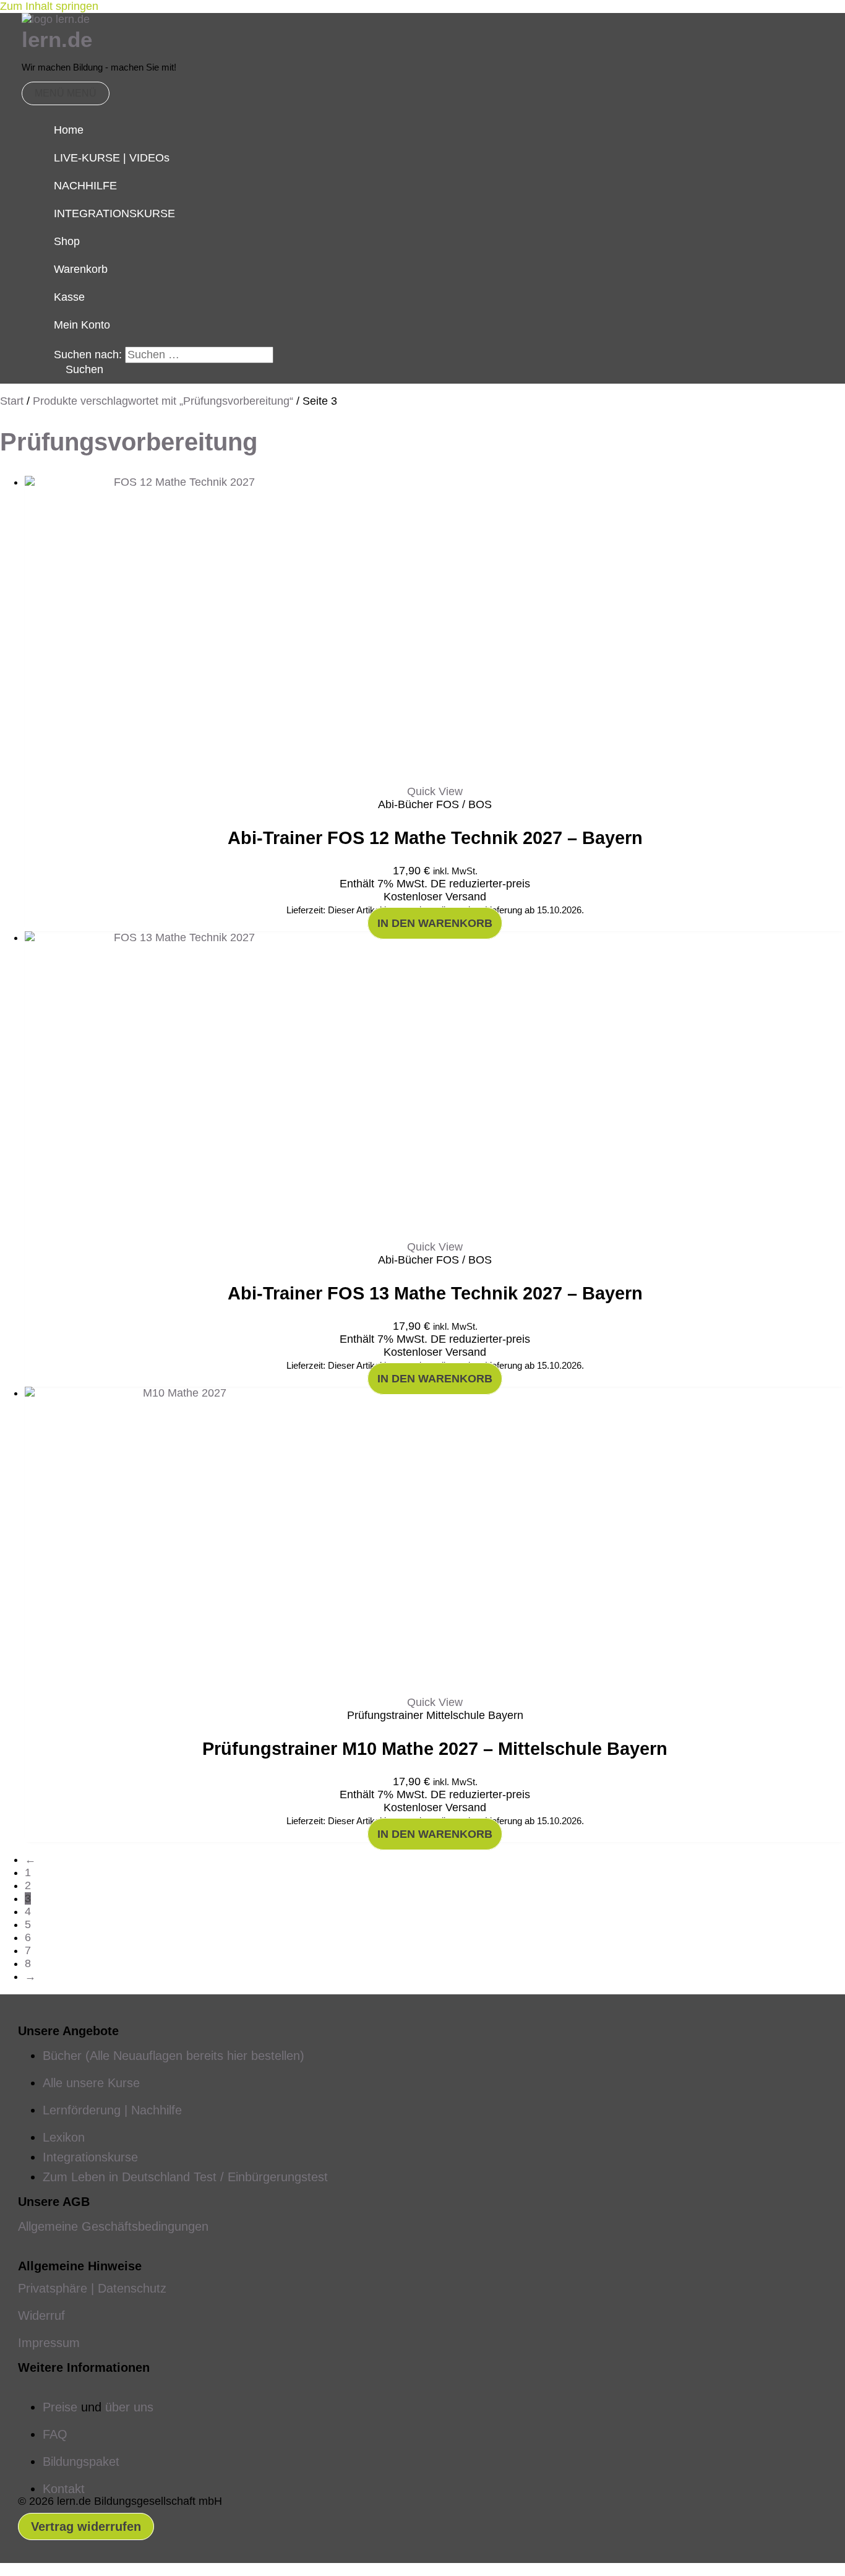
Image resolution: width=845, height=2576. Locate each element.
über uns (129, 2407)
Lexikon (64, 2137)
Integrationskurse (90, 2157)
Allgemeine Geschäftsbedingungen (113, 2226)
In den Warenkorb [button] (435, 923)
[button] (79, 369)
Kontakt (64, 2489)
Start (12, 401)
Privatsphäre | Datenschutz (92, 2288)
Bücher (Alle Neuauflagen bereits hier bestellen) (174, 2056)
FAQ (55, 2434)
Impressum (49, 2343)
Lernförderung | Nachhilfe (112, 2110)
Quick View (435, 791)
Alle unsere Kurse (91, 2083)
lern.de (57, 39)
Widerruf (41, 2315)
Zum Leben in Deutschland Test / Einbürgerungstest (185, 2177)
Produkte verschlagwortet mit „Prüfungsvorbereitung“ (163, 401)
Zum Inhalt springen (49, 6)
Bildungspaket (81, 2462)
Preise (60, 2407)
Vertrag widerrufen (86, 2526)
